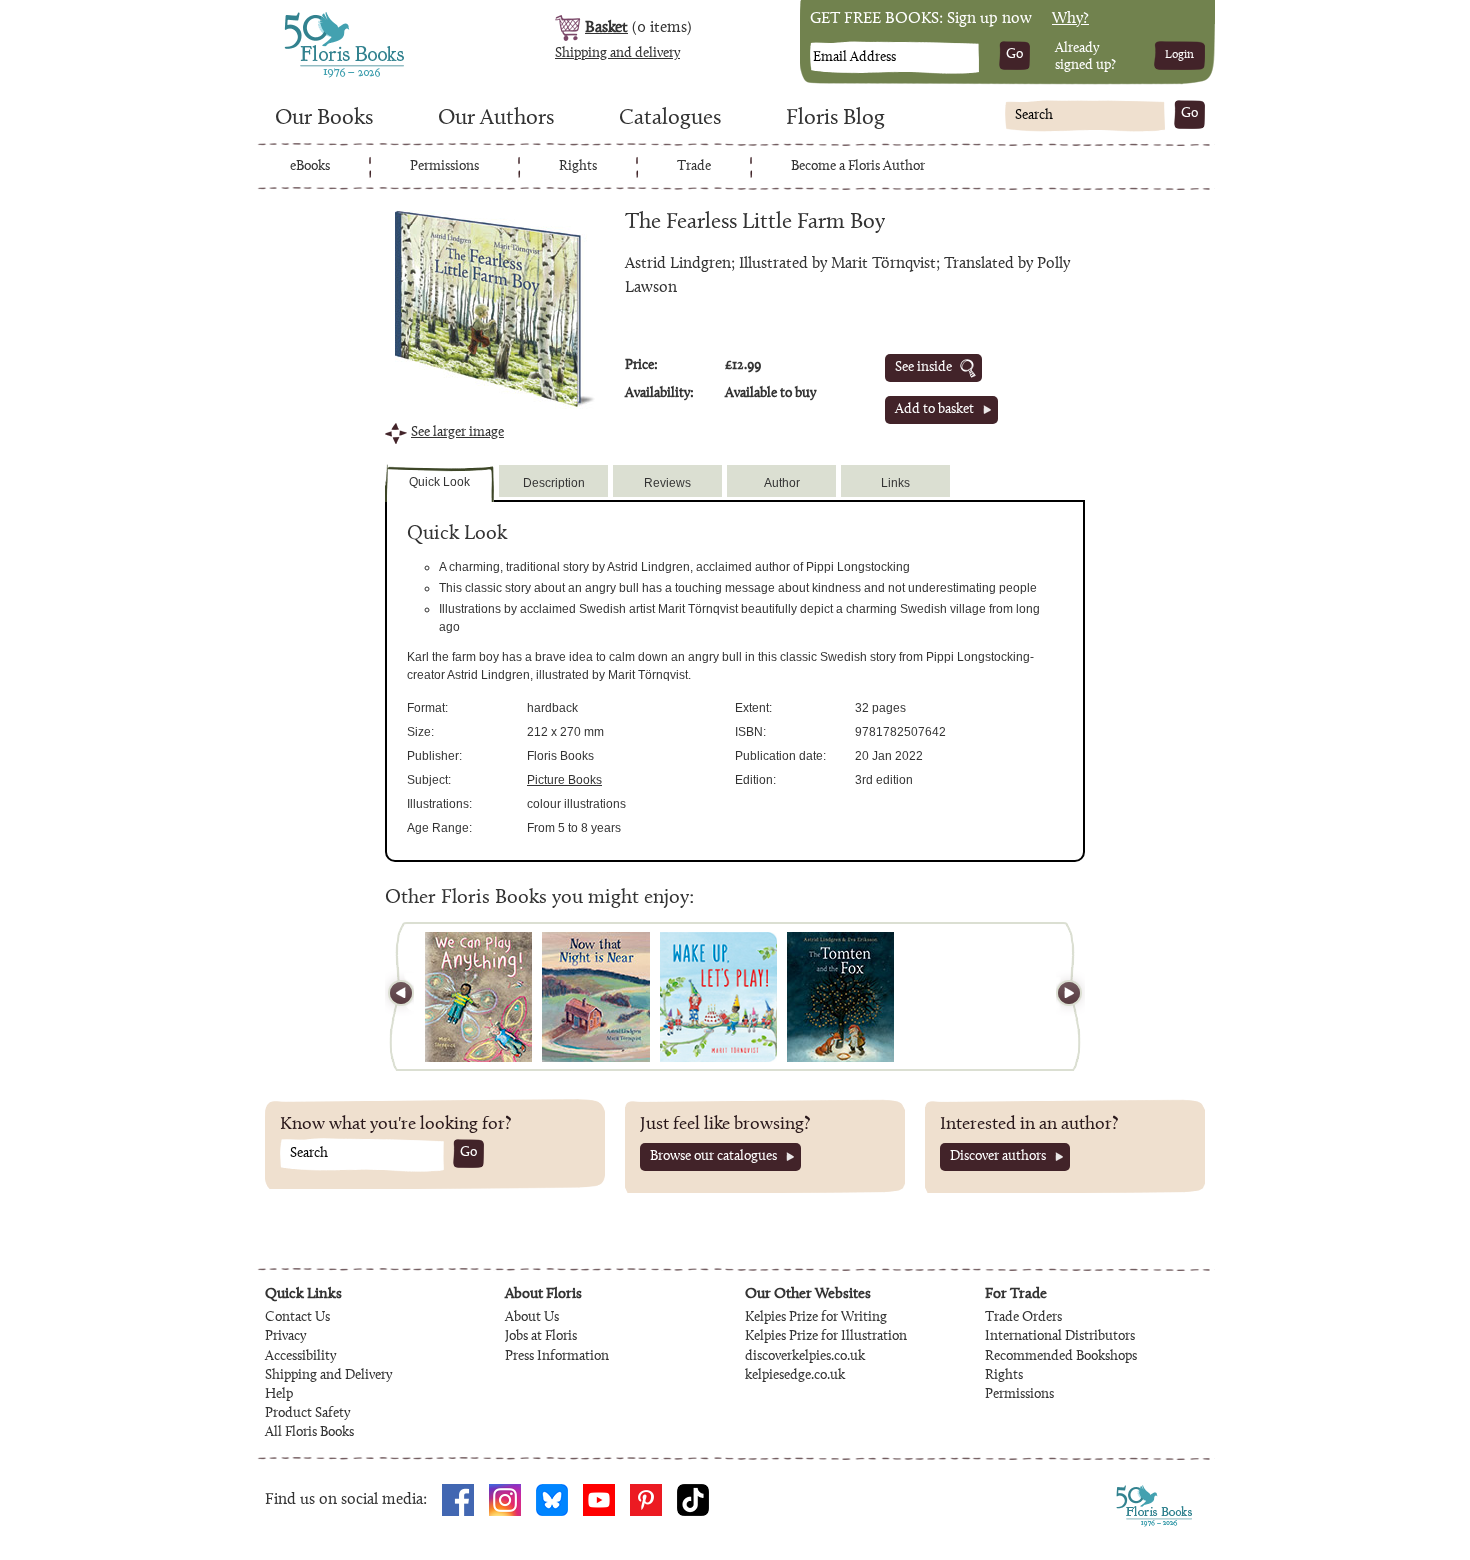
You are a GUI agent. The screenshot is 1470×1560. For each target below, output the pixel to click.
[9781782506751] (596, 997)
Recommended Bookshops (1061, 1357)
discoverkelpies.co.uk (805, 1357)
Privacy (285, 1337)
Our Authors (496, 119)
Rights (578, 167)
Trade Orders (1023, 1318)
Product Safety (307, 1414)
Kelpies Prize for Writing (816, 1318)
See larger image (457, 433)
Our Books (324, 119)
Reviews (667, 483)
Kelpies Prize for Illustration (826, 1337)
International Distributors (1060, 1337)
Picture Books (564, 780)
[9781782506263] (718, 997)
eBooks (310, 167)
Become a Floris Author (858, 167)
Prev (410, 996)
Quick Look (439, 482)
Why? (1070, 19)
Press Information (557, 1357)
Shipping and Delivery (328, 1376)
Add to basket (934, 410)
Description (554, 483)
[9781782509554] (478, 997)
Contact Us (297, 1318)
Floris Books (307, 18)
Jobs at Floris (541, 1337)
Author (782, 483)
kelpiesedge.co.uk (795, 1376)
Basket (606, 28)
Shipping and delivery (617, 54)
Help (279, 1395)
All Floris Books (309, 1433)
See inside (923, 368)
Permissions (444, 167)
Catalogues (670, 119)
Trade (694, 167)
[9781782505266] (840, 997)
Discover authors (998, 1157)
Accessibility (300, 1357)
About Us (532, 1318)
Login (1179, 55)
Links (895, 483)
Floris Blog (835, 119)
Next (1060, 996)
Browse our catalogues (713, 1157)
